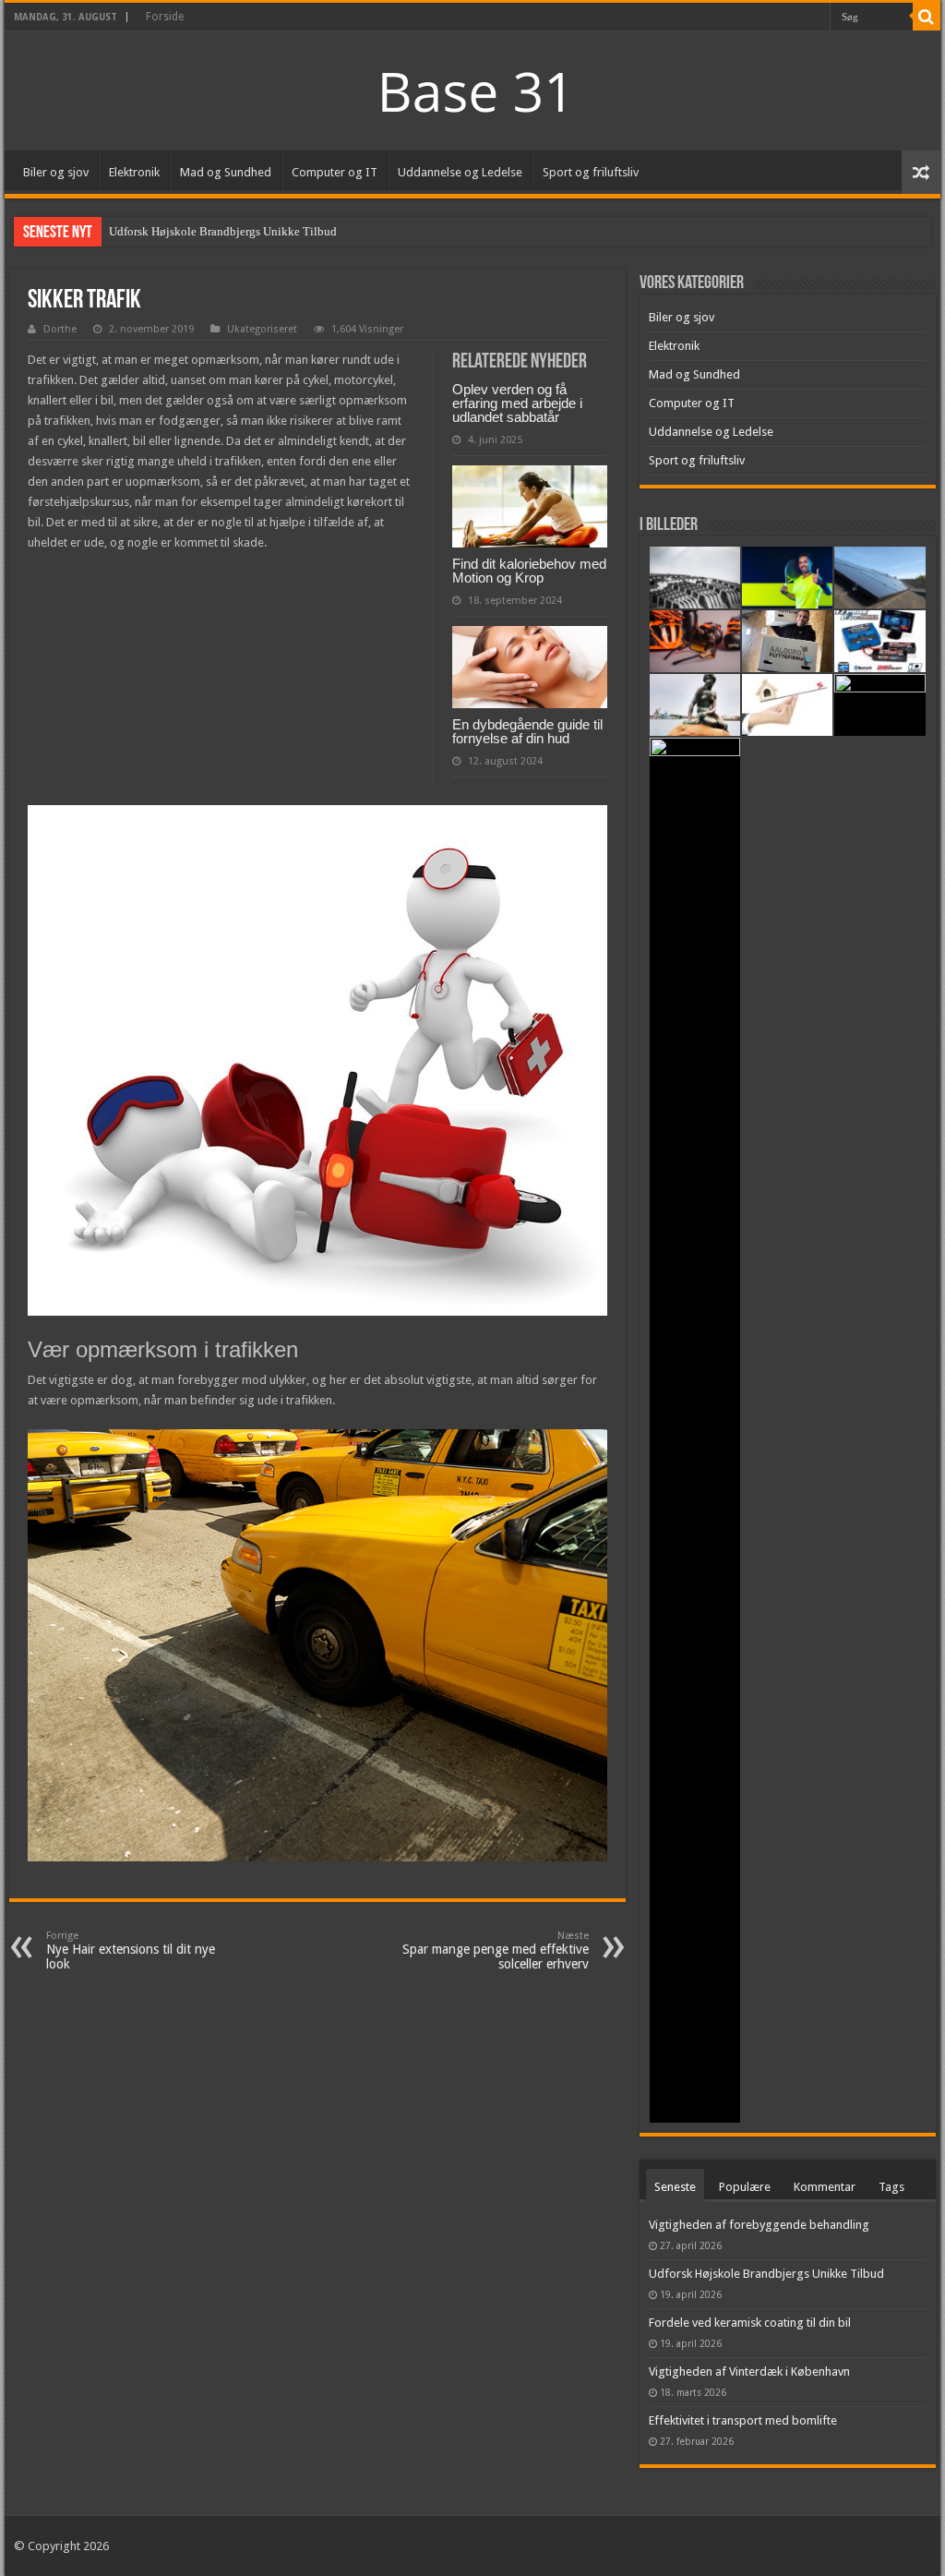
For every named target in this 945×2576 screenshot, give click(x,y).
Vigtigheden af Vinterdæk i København (749, 2371)
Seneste (675, 2187)
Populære (745, 2187)
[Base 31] (472, 89)
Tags (891, 2187)
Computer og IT (335, 172)
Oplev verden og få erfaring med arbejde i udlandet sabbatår (517, 403)
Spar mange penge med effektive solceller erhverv (496, 1950)
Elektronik (134, 172)
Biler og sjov (56, 172)
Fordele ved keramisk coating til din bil (750, 2323)
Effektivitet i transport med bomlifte (743, 2420)
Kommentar (825, 2187)
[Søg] (927, 17)
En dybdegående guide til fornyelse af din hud (527, 731)
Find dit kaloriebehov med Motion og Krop (529, 571)
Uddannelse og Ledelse (460, 172)
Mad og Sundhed (226, 172)
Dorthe (60, 329)
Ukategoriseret (262, 329)
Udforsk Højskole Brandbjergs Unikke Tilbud (223, 231)
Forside (165, 17)
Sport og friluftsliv (591, 172)
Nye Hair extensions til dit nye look (131, 1950)
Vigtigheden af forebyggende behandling (759, 2225)
